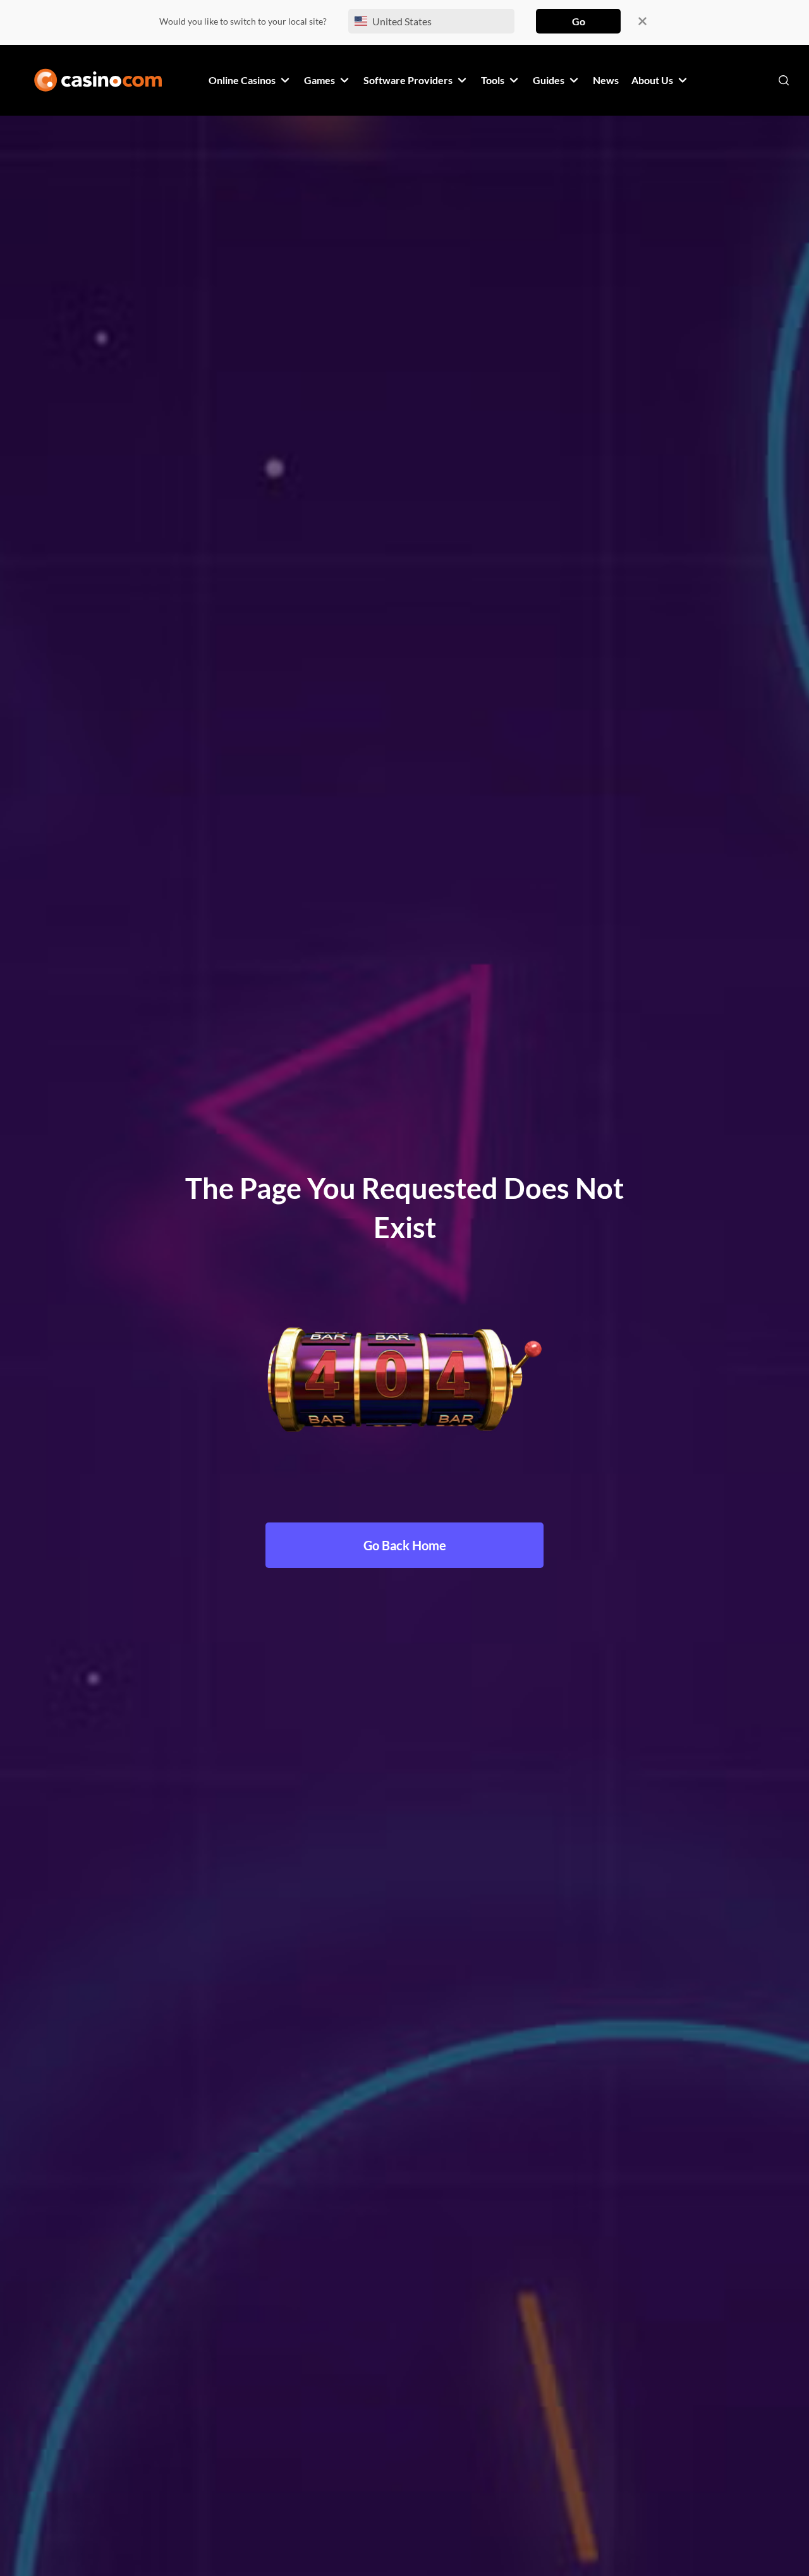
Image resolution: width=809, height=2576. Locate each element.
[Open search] (784, 80)
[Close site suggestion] (642, 21)
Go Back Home (405, 1545)
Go (579, 21)
